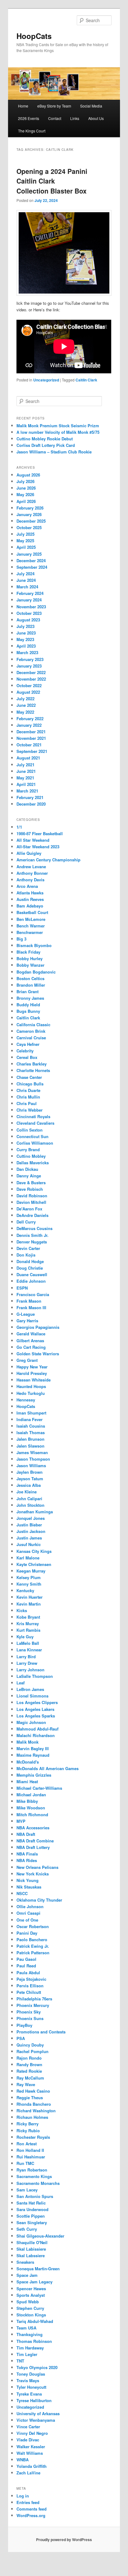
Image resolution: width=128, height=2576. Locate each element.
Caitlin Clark (86, 380)
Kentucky (25, 1590)
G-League (26, 1314)
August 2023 (28, 620)
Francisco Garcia (33, 1294)
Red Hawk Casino (33, 2091)
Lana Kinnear (29, 1650)
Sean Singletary (32, 2222)
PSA (21, 2038)
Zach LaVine (28, 2473)
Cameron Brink (31, 1031)
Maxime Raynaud (33, 1755)
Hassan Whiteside (34, 1380)
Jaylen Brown (30, 1472)
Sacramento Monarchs (38, 2183)
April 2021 (26, 784)
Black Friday (28, 952)
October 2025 (29, 527)
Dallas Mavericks (33, 1163)
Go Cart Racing (31, 1347)
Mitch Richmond (32, 1815)
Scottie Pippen (31, 2216)
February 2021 (30, 797)
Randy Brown (29, 2064)
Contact (55, 118)
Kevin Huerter (30, 1597)
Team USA (26, 2328)
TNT (20, 2361)
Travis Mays (28, 2380)
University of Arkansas (38, 2413)
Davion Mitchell (31, 1202)
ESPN (22, 1288)
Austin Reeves (30, 899)
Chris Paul (27, 1103)
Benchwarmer (30, 932)
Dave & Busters (31, 1183)
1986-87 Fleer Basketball (40, 833)
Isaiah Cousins (31, 1426)
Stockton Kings (31, 2315)
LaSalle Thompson (35, 1676)
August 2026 (28, 475)
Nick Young (27, 1880)
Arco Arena (27, 886)
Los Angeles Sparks (36, 1716)
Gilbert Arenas (30, 1341)
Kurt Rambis (28, 1630)
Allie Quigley (29, 853)
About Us (96, 118)
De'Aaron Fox (29, 1209)
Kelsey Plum (29, 1577)
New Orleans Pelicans (37, 1867)
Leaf (21, 1683)
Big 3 (21, 939)
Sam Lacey (27, 2190)
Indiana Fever (30, 1419)
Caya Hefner (28, 1044)
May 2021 (25, 778)
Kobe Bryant (28, 1617)
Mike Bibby (27, 1801)
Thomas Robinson (34, 2341)
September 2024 (32, 567)
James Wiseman (32, 1452)
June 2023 (26, 633)
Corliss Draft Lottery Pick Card (46, 445)
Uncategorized (46, 380)
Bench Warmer (31, 926)
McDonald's (28, 1762)
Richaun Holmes (32, 2117)
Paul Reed (26, 1966)
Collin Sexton (30, 1130)
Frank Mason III (31, 1307)
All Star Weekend (33, 840)
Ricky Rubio (28, 2131)
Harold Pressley (32, 1373)
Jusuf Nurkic (29, 1544)
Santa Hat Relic (31, 2203)
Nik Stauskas (29, 1887)
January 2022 (29, 725)
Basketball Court (32, 912)
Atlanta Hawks (30, 893)
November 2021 (31, 738)
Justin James (29, 1538)
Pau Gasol (26, 1959)
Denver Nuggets (32, 1242)
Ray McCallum (30, 2078)
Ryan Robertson (32, 2170)
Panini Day (27, 1933)
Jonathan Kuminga (35, 1512)
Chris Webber (30, 1110)
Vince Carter (28, 2427)
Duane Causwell (32, 1274)
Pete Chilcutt (29, 1992)
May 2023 (25, 639)
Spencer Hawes (31, 2289)
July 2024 (25, 574)
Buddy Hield (28, 1005)
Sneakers (25, 2262)
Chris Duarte (28, 1090)
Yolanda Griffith (32, 2466)
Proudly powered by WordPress (64, 2540)
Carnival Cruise (31, 1038)
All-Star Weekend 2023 (38, 847)
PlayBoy (24, 2025)
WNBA (23, 2460)
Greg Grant (27, 1360)
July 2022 (25, 699)
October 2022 (29, 685)
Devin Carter (28, 1248)
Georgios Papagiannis (38, 1327)
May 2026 (25, 494)
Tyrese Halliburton (34, 2400)
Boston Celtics (30, 978)
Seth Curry (27, 2229)
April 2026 (26, 501)
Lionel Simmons (32, 1696)
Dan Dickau (27, 1169)
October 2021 (29, 745)
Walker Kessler (31, 2447)
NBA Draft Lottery (33, 1847)
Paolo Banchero (32, 1939)
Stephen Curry (30, 2308)
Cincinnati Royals (33, 1116)
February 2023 (30, 659)
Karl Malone (28, 1558)
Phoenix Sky (29, 2012)
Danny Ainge (29, 1176)
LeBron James (30, 1689)
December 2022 (31, 672)
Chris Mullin (28, 1097)
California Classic (33, 1025)
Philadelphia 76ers (34, 1999)
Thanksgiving (30, 2334)
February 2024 (30, 593)
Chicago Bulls (30, 1084)
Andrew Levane (31, 867)
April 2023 (26, 646)
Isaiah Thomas (31, 1432)
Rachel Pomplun (32, 2051)
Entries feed (28, 2502)
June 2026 (26, 488)
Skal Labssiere (31, 2255)
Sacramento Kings (34, 2176)
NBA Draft (26, 1834)
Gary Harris (27, 1321)
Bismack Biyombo (34, 945)
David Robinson (32, 1196)
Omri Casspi (28, 1913)
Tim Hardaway (30, 2348)
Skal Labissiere (31, 2249)
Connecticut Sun (32, 1136)
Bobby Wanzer (30, 965)
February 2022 (30, 718)
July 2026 (25, 481)
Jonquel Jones (31, 1518)
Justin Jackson (31, 1531)
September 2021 (32, 751)
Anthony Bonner (32, 873)
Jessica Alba (29, 1485)
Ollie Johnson (30, 1906)
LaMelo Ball (28, 1643)
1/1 (19, 827)
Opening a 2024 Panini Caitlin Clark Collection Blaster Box (52, 181)
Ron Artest (27, 2144)
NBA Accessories (33, 1828)
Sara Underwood (32, 2209)
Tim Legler (27, 2354)
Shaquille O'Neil (32, 2242)
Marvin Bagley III (33, 1748)
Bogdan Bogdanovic (36, 972)
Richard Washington (36, 2111)
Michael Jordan (31, 1795)
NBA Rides (27, 1860)
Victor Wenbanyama (36, 2420)
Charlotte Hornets (33, 1070)
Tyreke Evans (29, 2394)
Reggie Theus (30, 2097)
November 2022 (31, 679)
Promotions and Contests (41, 2032)
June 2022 (26, 705)
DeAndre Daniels (32, 1215)
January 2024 (29, 600)
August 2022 (28, 692)
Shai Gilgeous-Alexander (40, 2236)
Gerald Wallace (31, 1334)
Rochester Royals (33, 2137)
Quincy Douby (30, 2045)
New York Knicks (33, 1874)
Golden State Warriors (38, 1354)
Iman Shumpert (31, 1413)
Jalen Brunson (30, 1439)
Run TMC (25, 2163)
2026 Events (29, 118)
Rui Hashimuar (31, 2157)
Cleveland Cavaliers (35, 1123)
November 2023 (31, 607)
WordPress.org (31, 2515)
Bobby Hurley (30, 958)
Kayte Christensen (34, 1564)
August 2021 (28, 758)
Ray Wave (26, 2084)
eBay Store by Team (54, 106)
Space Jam (27, 2275)
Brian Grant (27, 991)
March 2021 (27, 791)
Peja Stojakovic (31, 1979)
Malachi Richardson (36, 1735)
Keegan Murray (31, 1571)
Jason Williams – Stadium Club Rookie (54, 452)
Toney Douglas (31, 2374)
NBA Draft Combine (35, 1841)
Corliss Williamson (35, 1143)
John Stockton (30, 1505)
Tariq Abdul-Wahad (35, 2321)
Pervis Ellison (30, 1986)
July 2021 (25, 765)
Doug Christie (30, 1268)
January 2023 (29, 666)
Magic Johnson (31, 1722)
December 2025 (31, 521)
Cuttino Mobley (31, 1156)
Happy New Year (32, 1367)
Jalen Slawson (30, 1446)
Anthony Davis (30, 880)
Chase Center (29, 1077)
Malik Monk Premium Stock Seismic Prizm (58, 426)
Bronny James (30, 998)
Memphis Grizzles (34, 1775)
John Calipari (29, 1499)
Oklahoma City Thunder (39, 1900)
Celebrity (25, 1051)
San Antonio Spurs (35, 2196)
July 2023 (25, 626)
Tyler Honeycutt (31, 2387)
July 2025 (25, 534)
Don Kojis (26, 1255)
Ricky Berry (27, 2124)
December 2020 (31, 804)
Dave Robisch (30, 1189)
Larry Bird (26, 1657)
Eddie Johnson (31, 1281)
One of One (27, 1920)
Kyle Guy (25, 1637)
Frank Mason (29, 1301)
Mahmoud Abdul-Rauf (37, 1729)
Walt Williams (30, 2453)
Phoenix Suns (30, 2018)
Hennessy (26, 1400)
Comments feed (32, 2509)
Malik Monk (27, 1742)
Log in (23, 2496)
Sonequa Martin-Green (38, 2269)
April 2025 (26, 547)
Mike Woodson (31, 1808)
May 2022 (25, 712)
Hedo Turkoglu (31, 1393)
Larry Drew (27, 1663)
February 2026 (30, 508)
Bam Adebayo (30, 906)
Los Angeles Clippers (37, 1702)
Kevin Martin (29, 1604)
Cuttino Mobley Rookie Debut (45, 439)
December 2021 (31, 732)
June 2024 (26, 580)
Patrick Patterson (33, 1953)
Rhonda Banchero (34, 2104)
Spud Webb (28, 2302)
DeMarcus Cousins (34, 1228)
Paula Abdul (28, 1973)
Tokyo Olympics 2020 (37, 2367)
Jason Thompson (33, 1459)
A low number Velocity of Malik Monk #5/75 (58, 432)
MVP (21, 1821)
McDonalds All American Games (48, 1768)
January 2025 (29, 554)
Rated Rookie (29, 2071)
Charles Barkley (32, 1064)
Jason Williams (31, 1465)
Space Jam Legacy (34, 2282)
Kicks (22, 1610)
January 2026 (29, 514)
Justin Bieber (29, 1525)
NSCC (22, 1893)
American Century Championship (48, 860)
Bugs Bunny (28, 1011)
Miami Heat (27, 1781)
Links (75, 118)
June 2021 (26, 771)
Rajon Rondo (29, 2058)
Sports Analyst (31, 2295)
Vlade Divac (28, 2440)
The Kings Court (32, 131)
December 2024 (31, 560)
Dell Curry (26, 1222)
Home (23, 106)
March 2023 (27, 652)
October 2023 (29, 613)
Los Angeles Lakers (35, 1709)
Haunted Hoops (31, 1386)
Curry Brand (28, 1149)
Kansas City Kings (34, 1551)
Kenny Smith (29, 1584)
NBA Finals (27, 1854)
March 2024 (27, 587)
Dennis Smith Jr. (32, 1235)
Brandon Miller (31, 985)
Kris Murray (28, 1623)
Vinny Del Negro (32, 2433)
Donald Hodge (30, 1261)
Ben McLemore (31, 919)
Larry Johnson (30, 1670)
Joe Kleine (27, 1492)
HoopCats (34, 36)
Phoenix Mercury (33, 2005)
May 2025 (25, 541)
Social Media (91, 106)
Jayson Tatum (30, 1479)
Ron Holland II (30, 2150)
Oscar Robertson (33, 1926)
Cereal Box (27, 1057)
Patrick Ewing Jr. (33, 1946)
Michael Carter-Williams (39, 1788)
